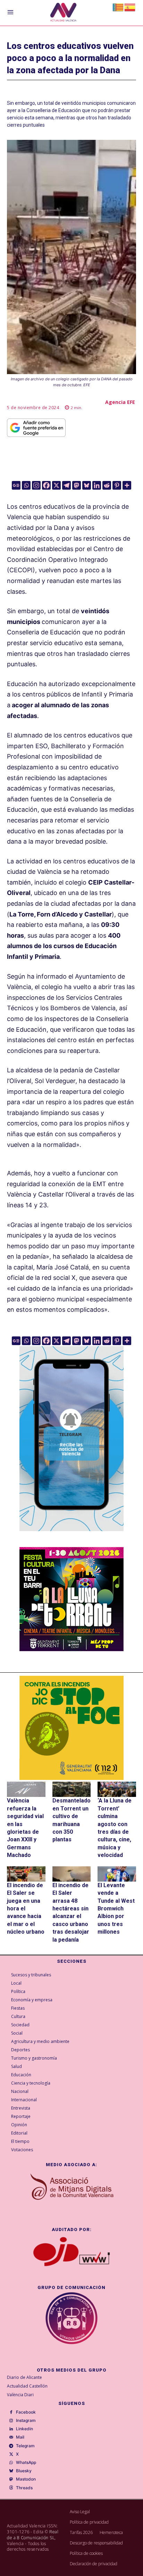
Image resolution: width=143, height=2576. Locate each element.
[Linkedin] (97, 485)
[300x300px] (71, 1649)
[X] (56, 485)
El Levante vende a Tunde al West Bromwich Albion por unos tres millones (116, 1908)
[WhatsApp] (11, 2463)
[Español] (130, 7)
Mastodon (26, 2479)
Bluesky (24, 2471)
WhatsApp (26, 2463)
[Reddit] (107, 485)
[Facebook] (46, 485)
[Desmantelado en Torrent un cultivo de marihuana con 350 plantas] (72, 1789)
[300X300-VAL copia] (71, 1728)
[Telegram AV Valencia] (71, 1536)
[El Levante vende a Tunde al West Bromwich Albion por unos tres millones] (117, 1874)
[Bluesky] (87, 485)
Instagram (26, 2421)
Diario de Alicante (24, 2377)
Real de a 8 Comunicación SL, (33, 2535)
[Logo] (63, 13)
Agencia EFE (120, 402)
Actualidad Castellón (27, 2386)
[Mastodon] (77, 485)
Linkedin (24, 2429)
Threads (24, 2488)
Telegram (25, 2446)
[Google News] (16, 485)
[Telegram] (66, 485)
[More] (127, 485)
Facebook (26, 2412)
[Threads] (11, 2488)
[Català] (118, 7)
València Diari (20, 2395)
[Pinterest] (117, 485)
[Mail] (11, 2438)
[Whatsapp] (26, 485)
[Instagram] (36, 485)
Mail (20, 2437)
